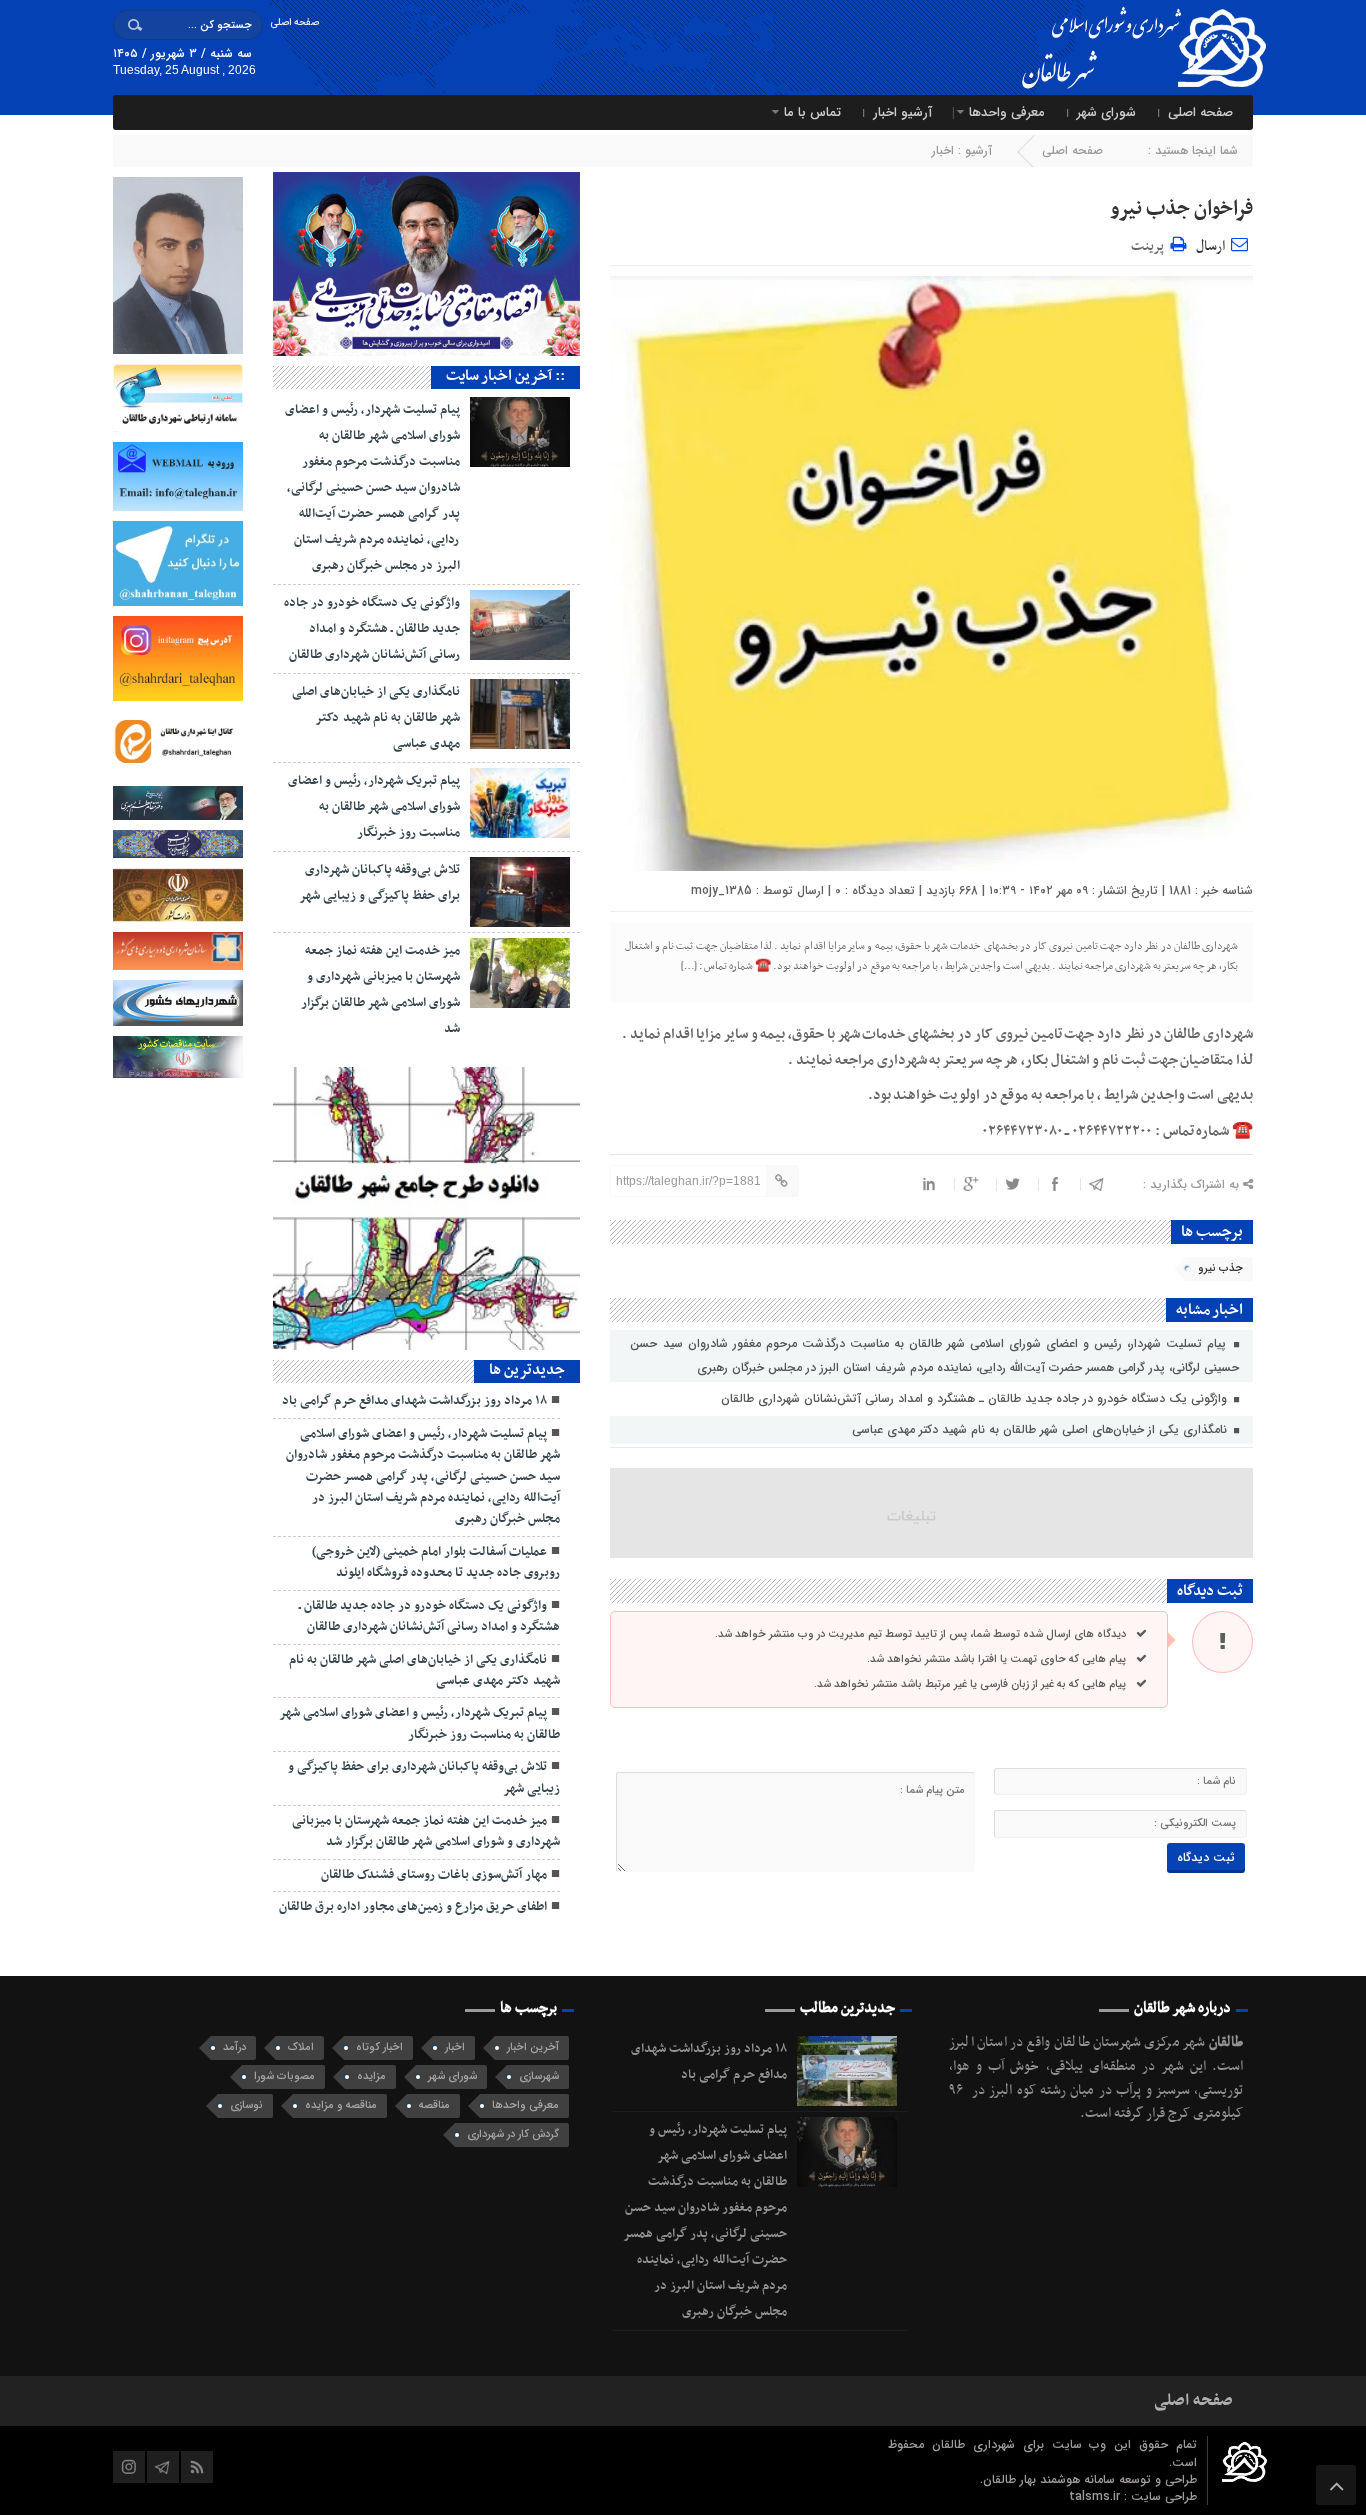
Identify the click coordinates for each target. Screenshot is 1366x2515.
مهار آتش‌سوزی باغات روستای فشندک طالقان (434, 1875)
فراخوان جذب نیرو (1181, 209)
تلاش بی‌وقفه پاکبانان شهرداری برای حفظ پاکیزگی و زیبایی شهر (424, 1777)
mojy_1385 (721, 890)
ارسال (1210, 246)
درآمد (234, 2047)
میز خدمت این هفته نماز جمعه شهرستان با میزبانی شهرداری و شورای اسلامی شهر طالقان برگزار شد (426, 1831)
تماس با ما (812, 112)
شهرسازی (539, 2076)
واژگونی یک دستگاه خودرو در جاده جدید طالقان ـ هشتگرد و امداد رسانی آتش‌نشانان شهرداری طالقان (976, 1398)
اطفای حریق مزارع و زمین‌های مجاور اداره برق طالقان (413, 1907)
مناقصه (434, 2105)
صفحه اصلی (294, 22)
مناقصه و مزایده (341, 2105)
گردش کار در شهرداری (513, 2134)
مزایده (371, 2076)
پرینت (1150, 243)
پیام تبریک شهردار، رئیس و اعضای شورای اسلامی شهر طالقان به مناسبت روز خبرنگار (374, 807)
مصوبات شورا (284, 2076)
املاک (301, 2047)
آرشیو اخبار (902, 112)
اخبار (943, 150)
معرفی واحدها (1007, 112)
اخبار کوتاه (379, 2047)
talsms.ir (1096, 2496)
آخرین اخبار (533, 2047)
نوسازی (246, 2105)
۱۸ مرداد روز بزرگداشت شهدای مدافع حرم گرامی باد (414, 1401)
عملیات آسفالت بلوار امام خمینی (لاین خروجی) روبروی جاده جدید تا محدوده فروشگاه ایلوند (436, 1562)
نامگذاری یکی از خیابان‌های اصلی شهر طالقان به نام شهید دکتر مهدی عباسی (1041, 1429)
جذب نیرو (1220, 1268)
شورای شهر (1106, 112)
